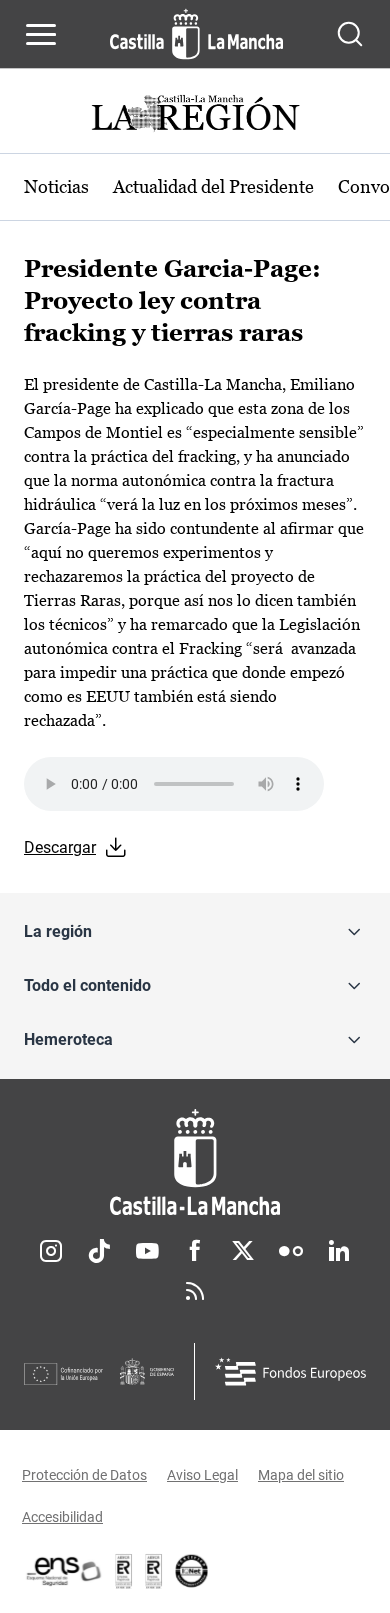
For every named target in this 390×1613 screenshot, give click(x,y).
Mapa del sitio (301, 1475)
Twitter (243, 1251)
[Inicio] (195, 1162)
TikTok (99, 1251)
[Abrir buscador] (350, 34)
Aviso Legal (202, 1475)
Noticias (56, 186)
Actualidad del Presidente (213, 186)
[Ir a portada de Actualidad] (195, 115)
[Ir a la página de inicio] (196, 34)
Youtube (147, 1251)
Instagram (51, 1251)
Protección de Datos (84, 1475)
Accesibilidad (62, 1517)
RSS (195, 1291)
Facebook (195, 1251)
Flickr (291, 1251)
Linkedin (339, 1251)
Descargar (60, 847)
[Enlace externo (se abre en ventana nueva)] (154, 1571)
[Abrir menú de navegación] (41, 34)
